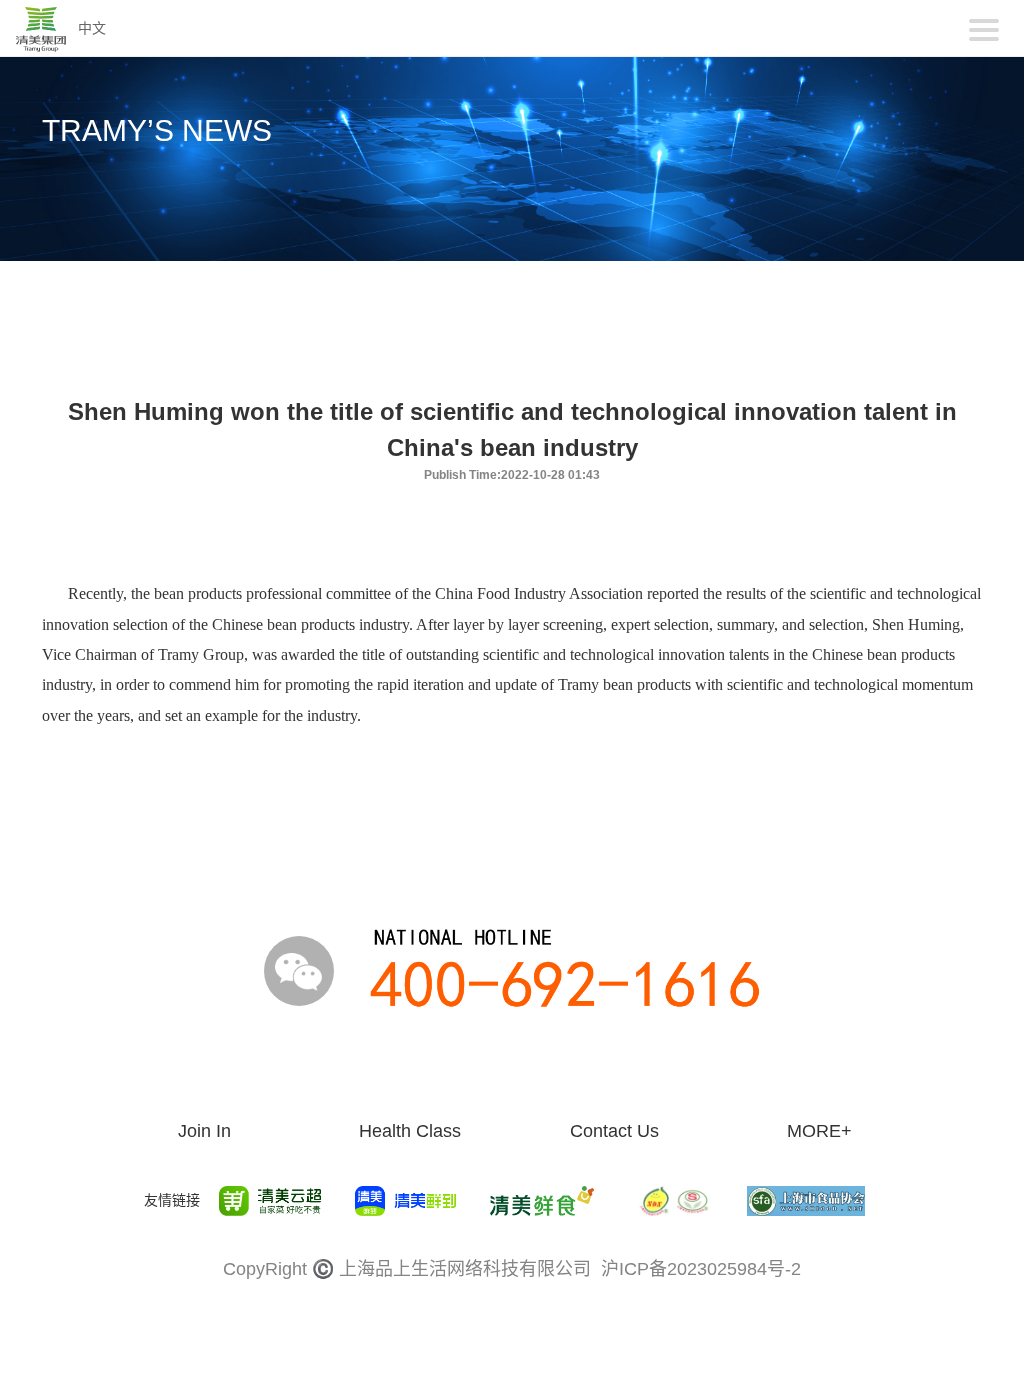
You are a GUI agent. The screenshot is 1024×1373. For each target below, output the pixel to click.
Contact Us (614, 1131)
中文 (92, 28)
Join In (204, 1131)
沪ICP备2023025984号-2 (701, 1269)
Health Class (410, 1131)
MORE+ (819, 1131)
